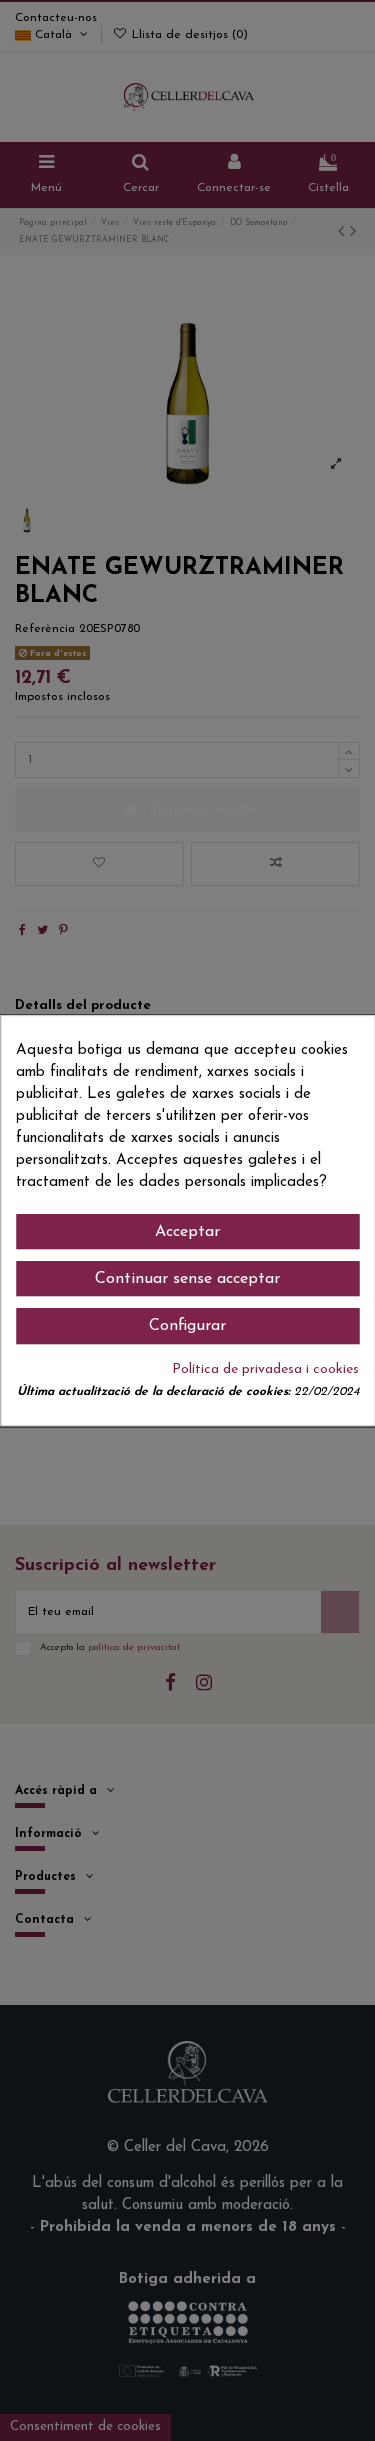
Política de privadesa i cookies (265, 1369)
